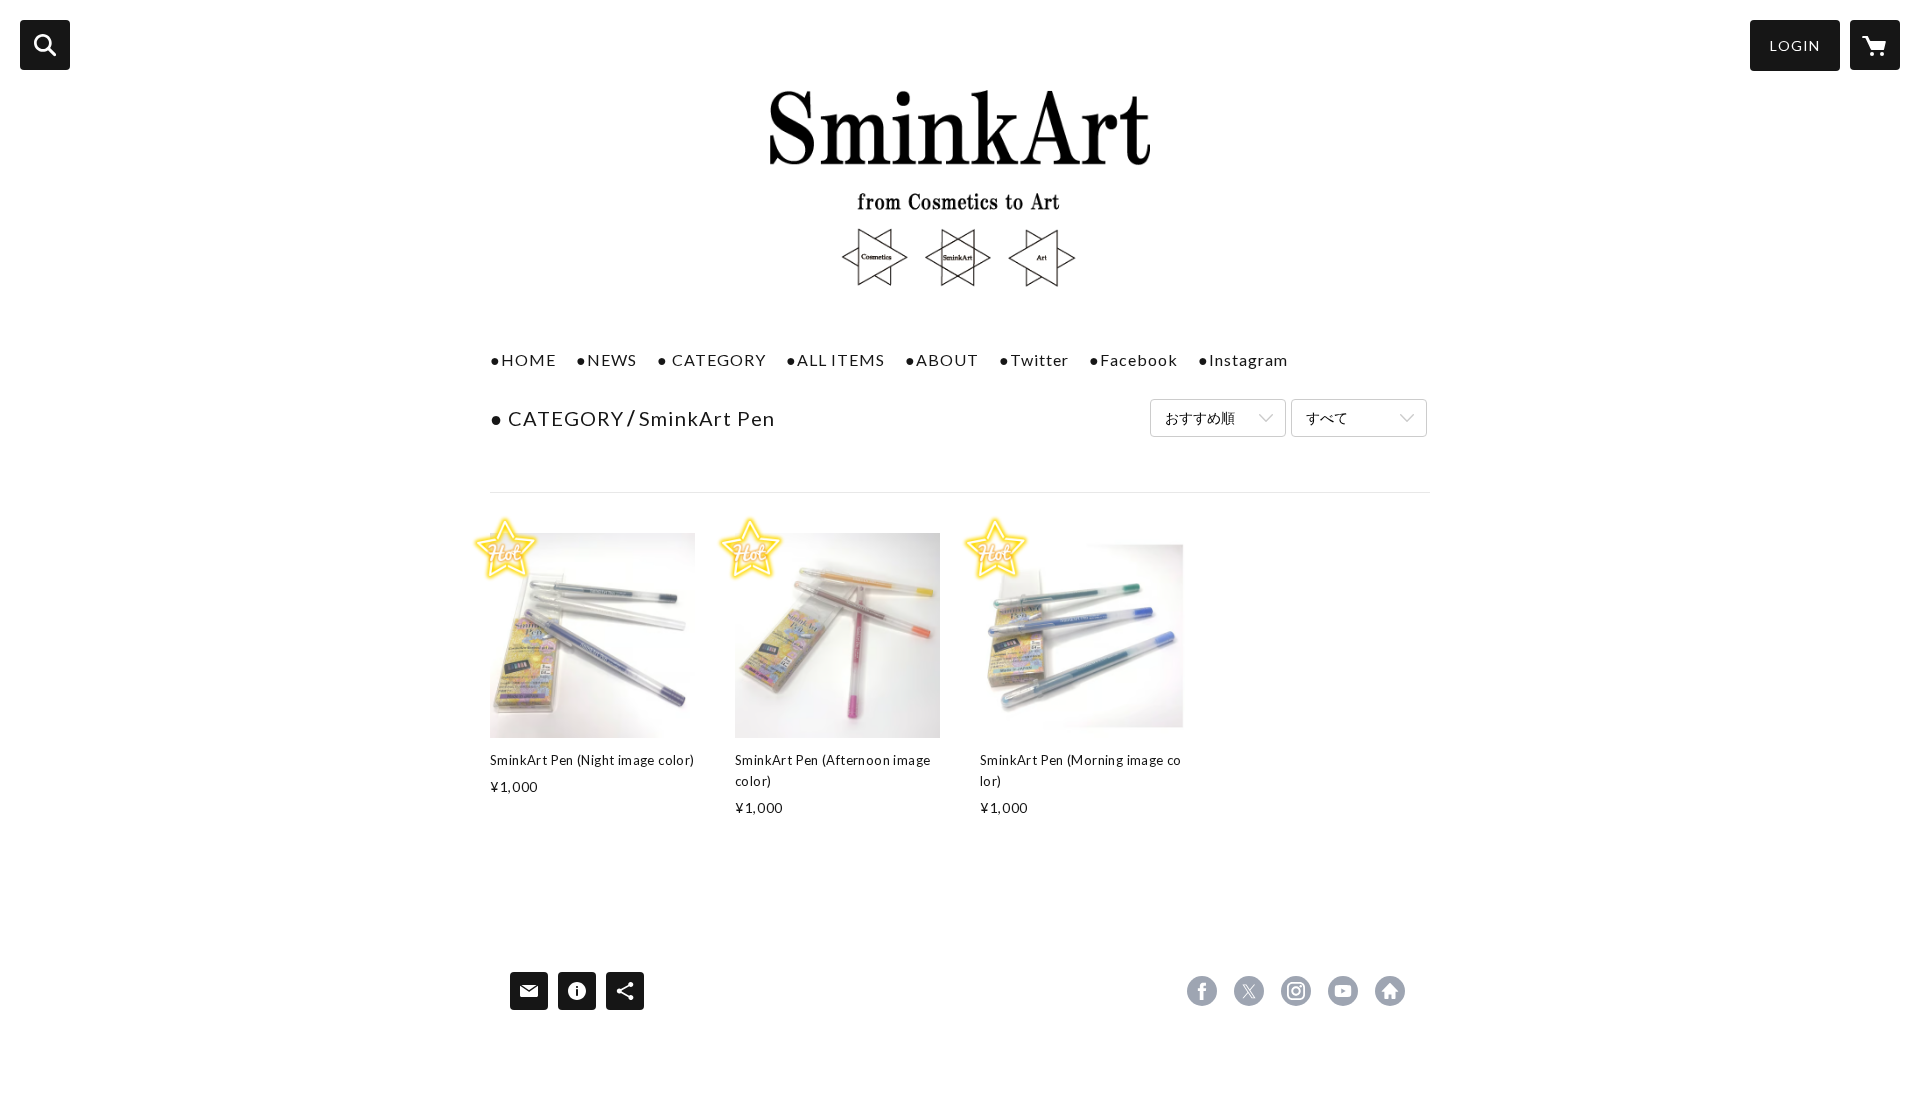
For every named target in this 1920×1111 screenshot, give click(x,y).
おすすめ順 (1200, 417)
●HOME (523, 359)
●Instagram (1243, 359)
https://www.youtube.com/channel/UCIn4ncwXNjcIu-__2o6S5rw (1343, 991)
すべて (1327, 417)
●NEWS (606, 359)
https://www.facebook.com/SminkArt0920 (1202, 991)
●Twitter (1034, 359)
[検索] (45, 45)
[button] (1795, 45)
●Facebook (1133, 359)
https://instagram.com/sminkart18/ (1296, 991)
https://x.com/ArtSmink (1249, 991)
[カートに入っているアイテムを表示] (1875, 45)
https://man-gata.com (1390, 991)
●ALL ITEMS (835, 359)
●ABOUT (942, 359)
